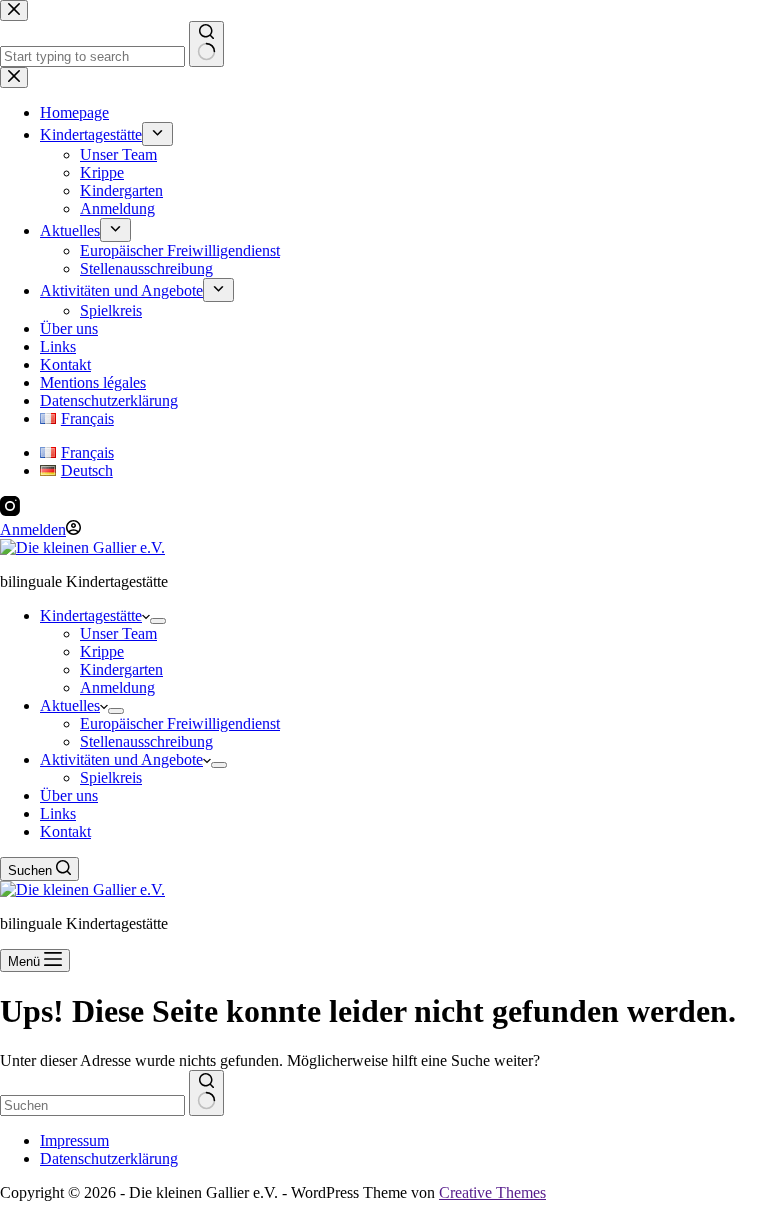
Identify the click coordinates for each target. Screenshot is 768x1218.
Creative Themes (492, 1192)
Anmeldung (117, 687)
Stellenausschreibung (146, 741)
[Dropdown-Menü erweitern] (158, 621)
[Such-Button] (206, 1093)
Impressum (74, 1140)
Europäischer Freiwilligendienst (180, 723)
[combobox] (92, 1105)
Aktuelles (70, 705)
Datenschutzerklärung (109, 1158)
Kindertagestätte (91, 615)
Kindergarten (121, 669)
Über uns (69, 795)
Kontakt (65, 831)
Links (58, 813)
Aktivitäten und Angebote (121, 759)
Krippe (102, 651)
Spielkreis (111, 777)
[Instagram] (10, 510)
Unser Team (118, 633)
